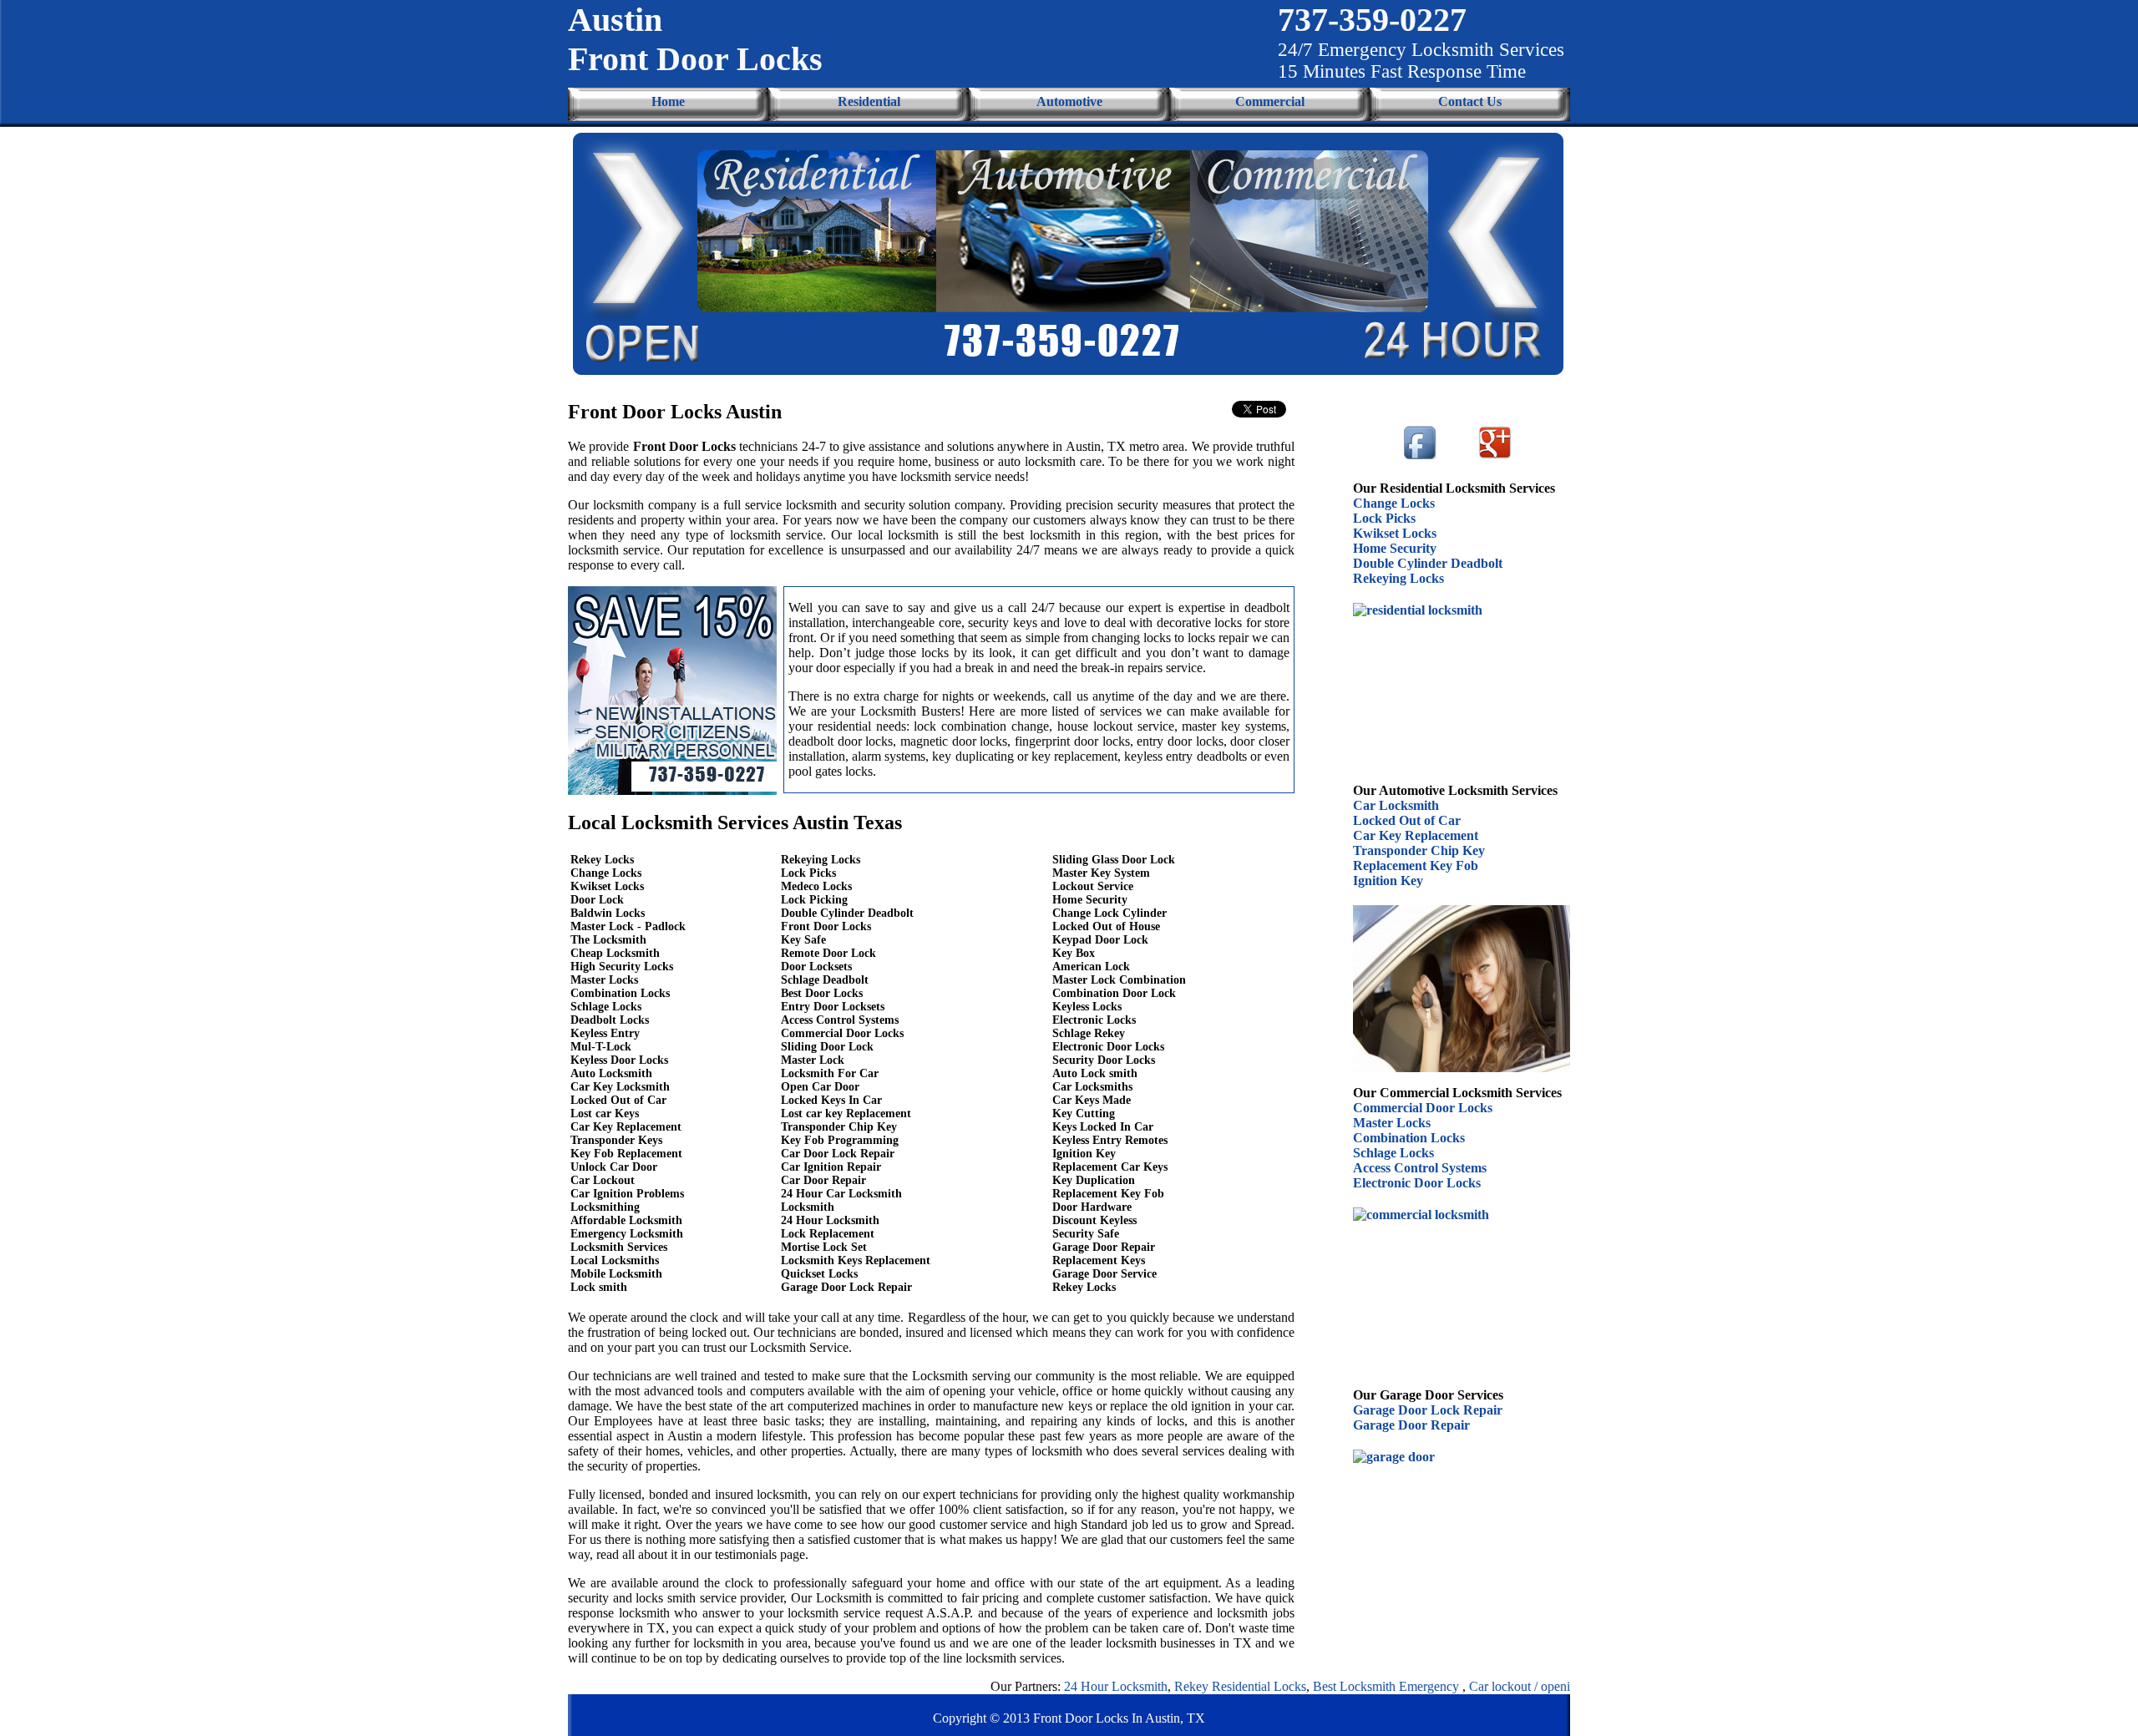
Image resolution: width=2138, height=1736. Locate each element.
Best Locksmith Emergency (1333, 1686)
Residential (869, 101)
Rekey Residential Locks (1186, 1686)
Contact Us (1470, 101)
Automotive (1069, 101)
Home (668, 101)
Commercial (1270, 101)
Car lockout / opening (1472, 1686)
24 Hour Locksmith (1061, 1686)
